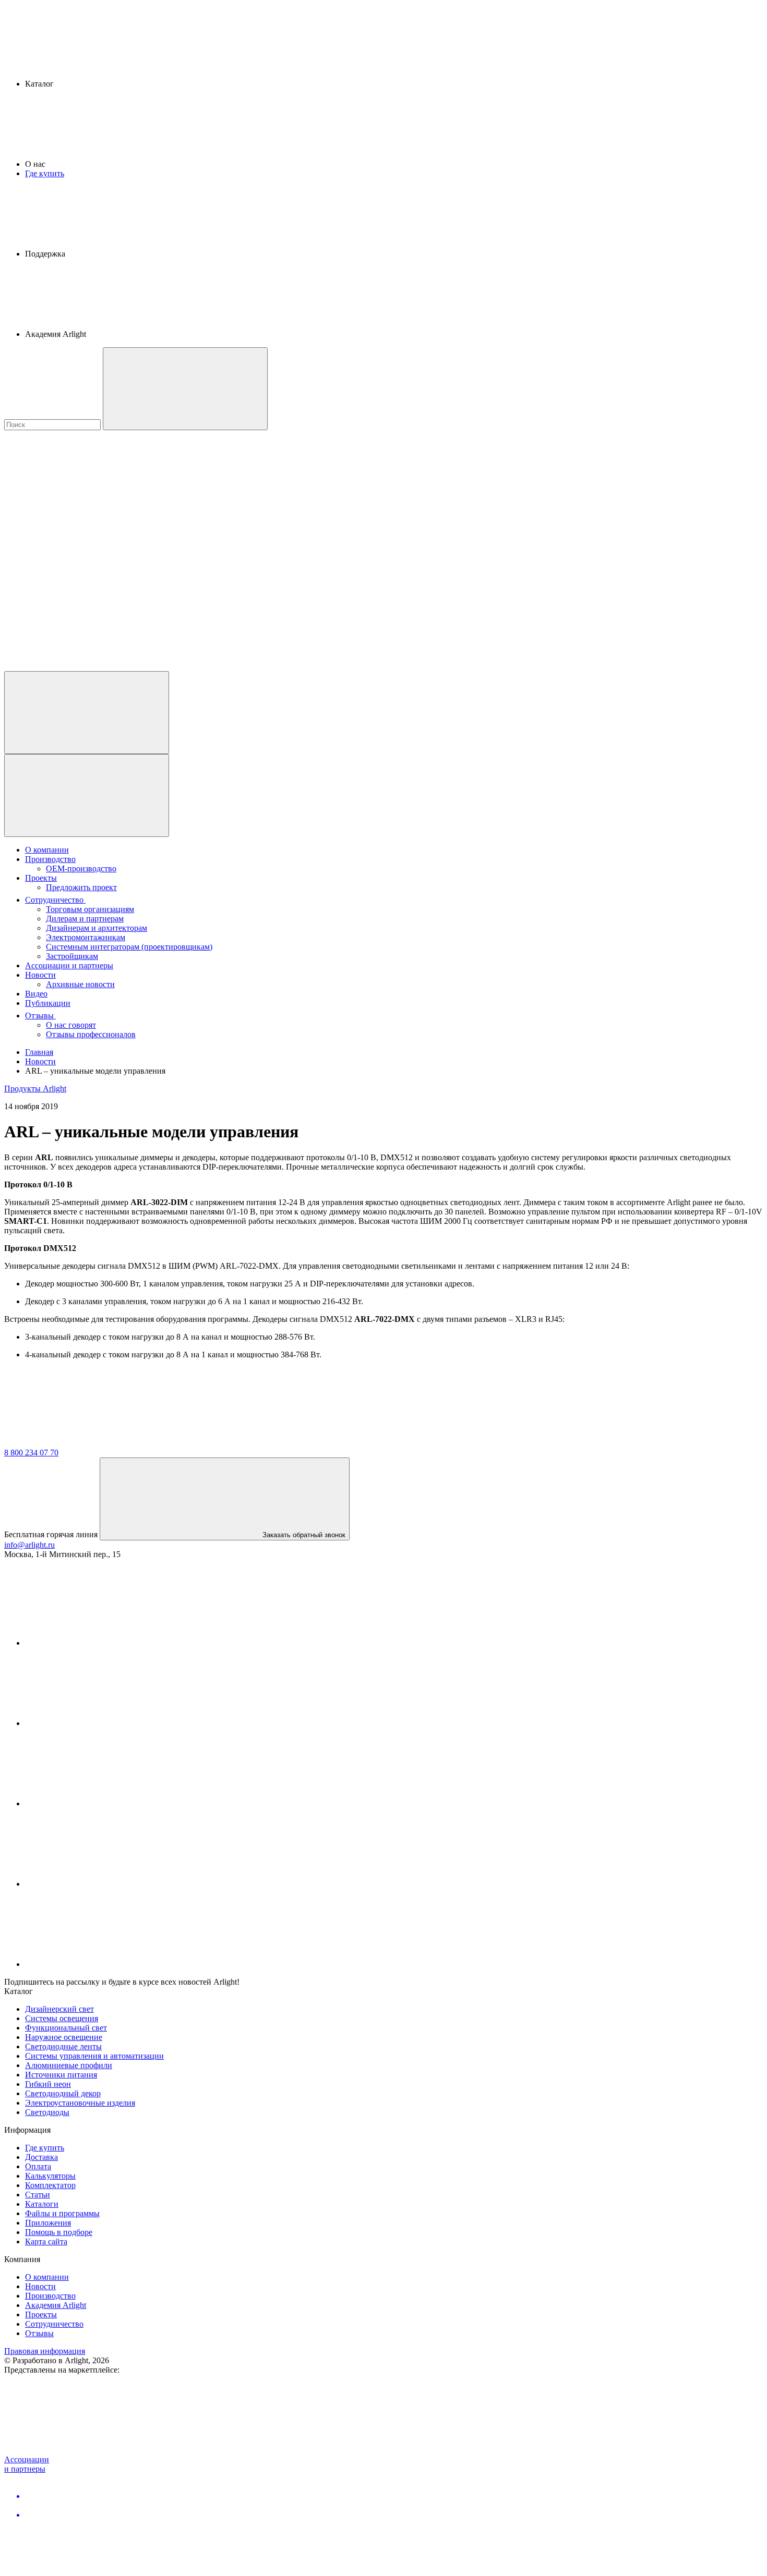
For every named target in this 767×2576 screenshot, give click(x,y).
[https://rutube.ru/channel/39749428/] (103, 1723)
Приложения (48, 2223)
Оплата (38, 2166)
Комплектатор (50, 2185)
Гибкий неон (48, 2084)
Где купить (45, 173)
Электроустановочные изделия (80, 2103)
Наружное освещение (64, 2037)
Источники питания (61, 2075)
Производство (50, 859)
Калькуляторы (50, 2176)
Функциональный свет (66, 2028)
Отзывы (40, 1016)
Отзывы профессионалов (91, 1034)
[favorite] (82, 586)
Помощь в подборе (59, 2232)
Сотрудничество (55, 900)
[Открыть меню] (87, 795)
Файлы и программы (62, 2213)
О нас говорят (71, 1025)
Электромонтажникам (86, 937)
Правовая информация (45, 2351)
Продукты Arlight (35, 1089)
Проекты (41, 878)
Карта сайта (46, 2241)
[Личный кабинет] (87, 713)
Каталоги (42, 2204)
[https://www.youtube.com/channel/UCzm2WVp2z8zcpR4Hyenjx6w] (103, 1884)
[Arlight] (82, 1443)
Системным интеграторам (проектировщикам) (129, 947)
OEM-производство (81, 868)
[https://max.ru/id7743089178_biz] (103, 1964)
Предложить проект (81, 887)
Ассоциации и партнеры (69, 965)
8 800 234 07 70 (31, 1453)
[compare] (82, 666)
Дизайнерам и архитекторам (97, 928)
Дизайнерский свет (59, 2009)
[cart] (82, 506)
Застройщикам (72, 956)
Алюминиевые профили (69, 2065)
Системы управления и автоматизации (94, 2056)
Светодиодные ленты (63, 2046)
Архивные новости (80, 984)
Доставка (41, 2157)
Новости (40, 975)
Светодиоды (47, 2112)
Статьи (38, 2195)
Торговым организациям (90, 909)
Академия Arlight (56, 2305)
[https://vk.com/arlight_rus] (103, 1643)
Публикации (48, 1003)
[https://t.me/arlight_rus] (103, 1803)
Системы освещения (62, 2018)
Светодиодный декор (63, 2093)
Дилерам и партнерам (85, 919)
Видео (36, 994)
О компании (47, 850)
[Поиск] (185, 389)
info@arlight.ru (29, 1545)
